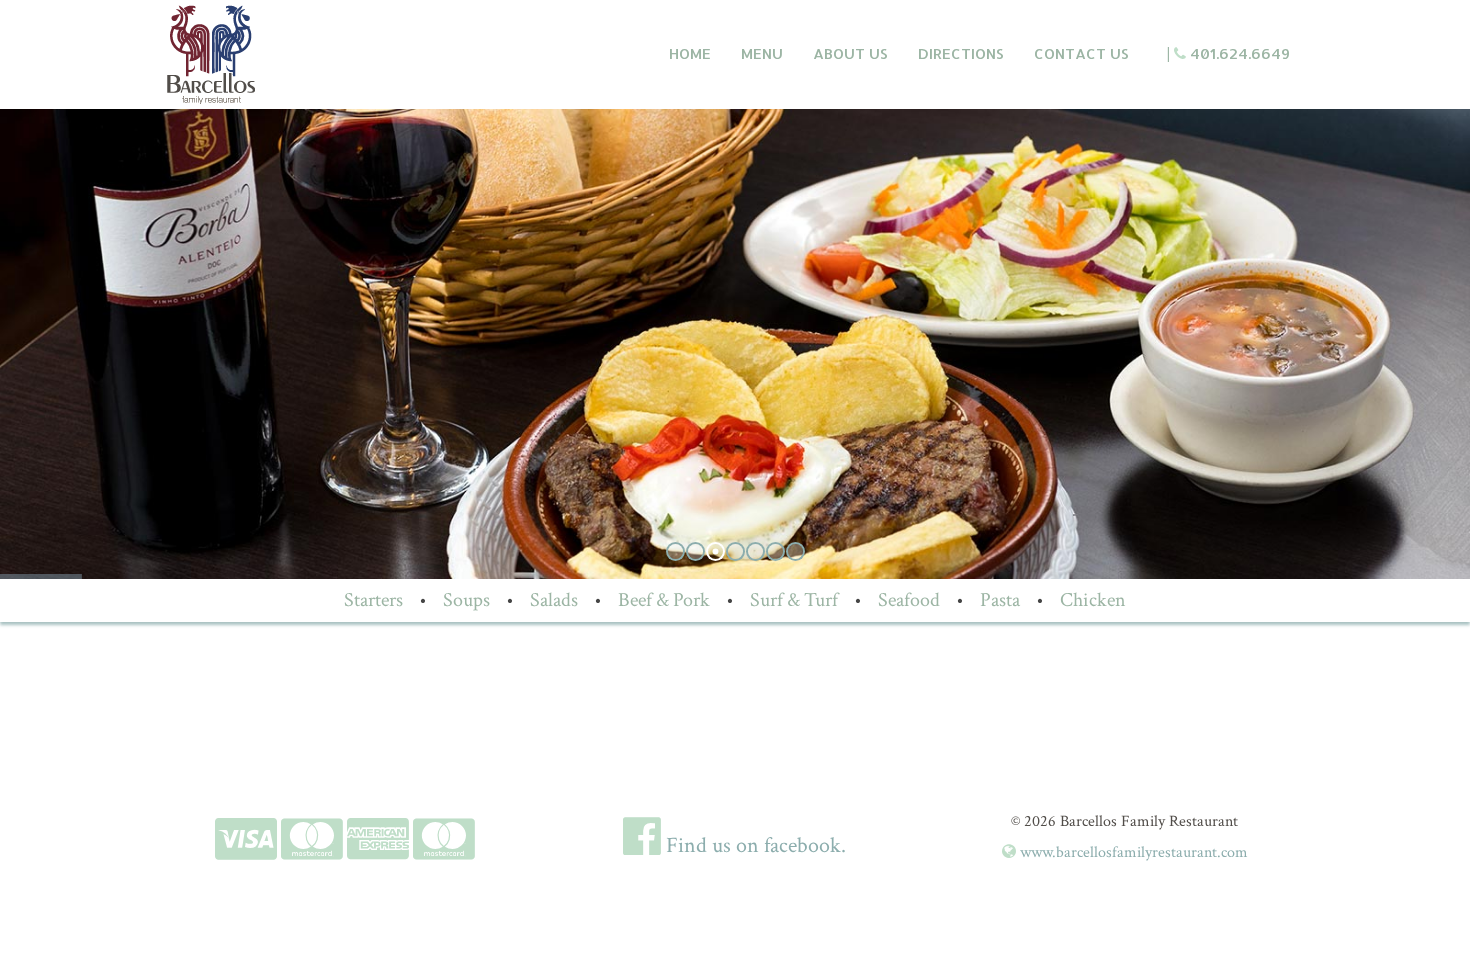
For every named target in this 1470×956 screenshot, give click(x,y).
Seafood (909, 600)
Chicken (1093, 600)
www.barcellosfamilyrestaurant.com (1132, 852)
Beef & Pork (664, 600)
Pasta (1000, 600)
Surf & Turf (794, 600)
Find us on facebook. (753, 845)
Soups (466, 600)
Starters (373, 600)
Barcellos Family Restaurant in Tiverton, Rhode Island (301, 54)
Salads (554, 600)
